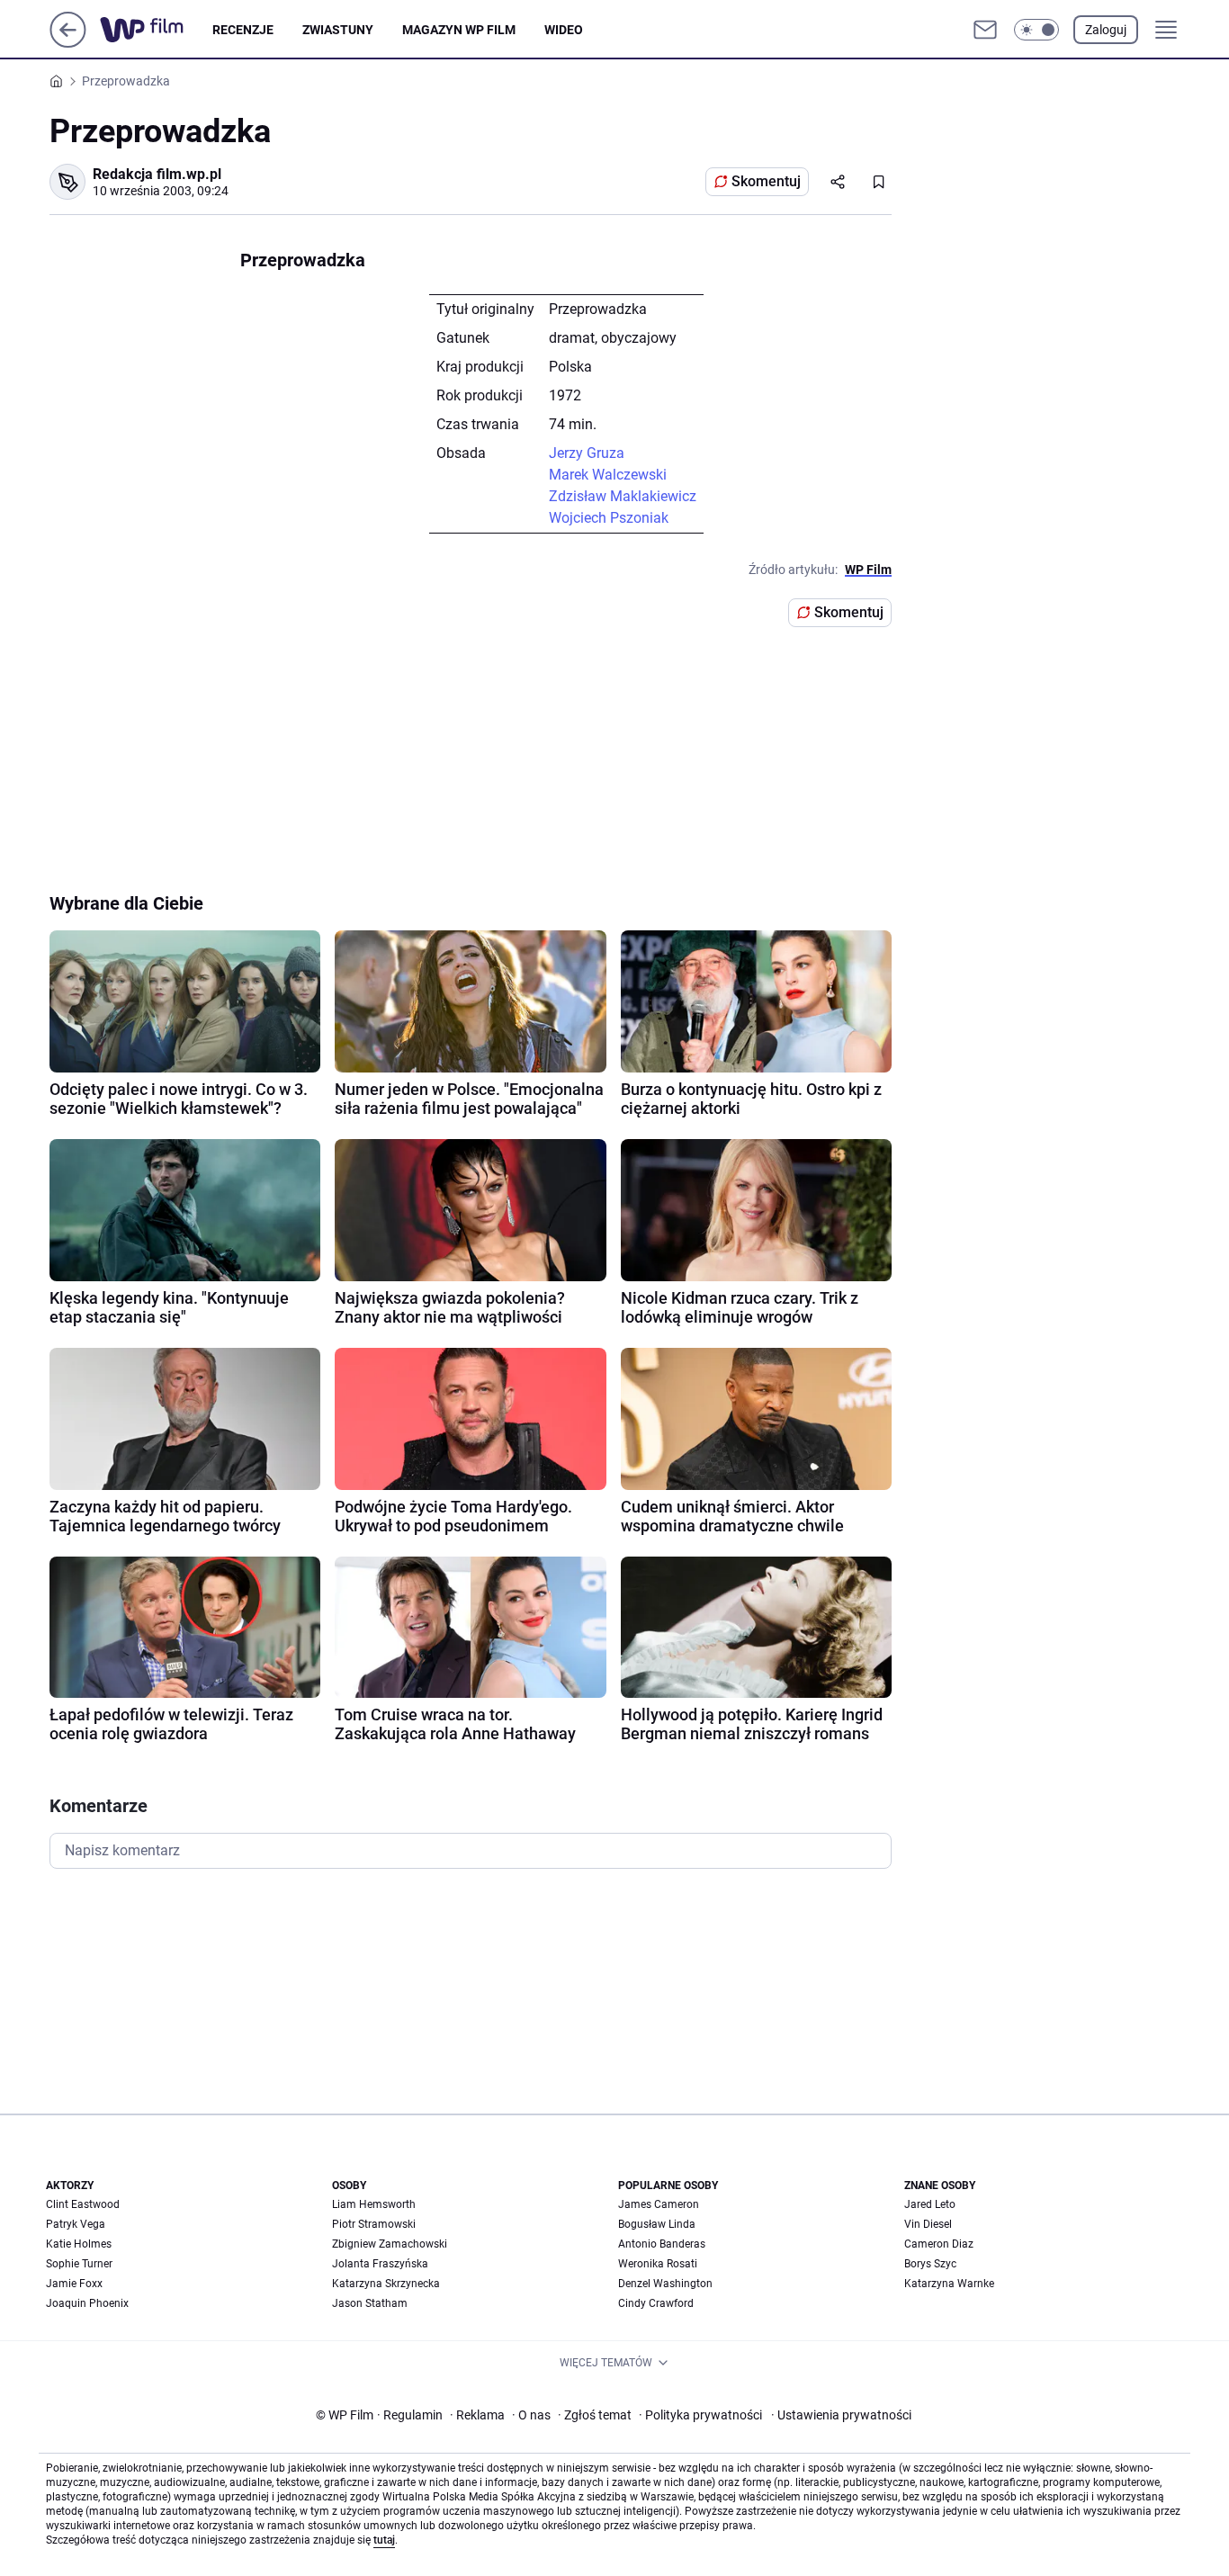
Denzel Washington (665, 2284)
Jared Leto (930, 2204)
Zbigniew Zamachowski (390, 2244)
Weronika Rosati (658, 2264)
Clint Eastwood (83, 2204)
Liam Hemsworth (374, 2204)
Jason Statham (370, 2303)
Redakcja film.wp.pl (157, 174)
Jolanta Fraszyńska (380, 2264)
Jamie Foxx (74, 2284)
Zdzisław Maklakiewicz (623, 496)
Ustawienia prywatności (841, 2415)
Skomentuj (766, 181)
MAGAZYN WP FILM (459, 30)
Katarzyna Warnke (949, 2284)
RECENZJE (243, 30)
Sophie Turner (79, 2264)
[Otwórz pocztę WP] (985, 30)
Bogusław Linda (657, 2224)
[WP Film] (156, 30)
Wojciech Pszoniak (609, 518)
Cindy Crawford (656, 2303)
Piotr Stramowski (374, 2224)
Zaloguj (1106, 30)
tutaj (384, 2540)
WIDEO (564, 30)
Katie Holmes (79, 2244)
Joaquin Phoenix (87, 2303)
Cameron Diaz (939, 2244)
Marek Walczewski (608, 475)
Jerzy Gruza (587, 453)
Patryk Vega (76, 2224)
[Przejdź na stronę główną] (68, 43)
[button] (1036, 30)
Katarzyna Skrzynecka (386, 2284)
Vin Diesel (928, 2224)
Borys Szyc (930, 2264)
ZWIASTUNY (338, 30)
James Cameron (659, 2204)
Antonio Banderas (662, 2244)
